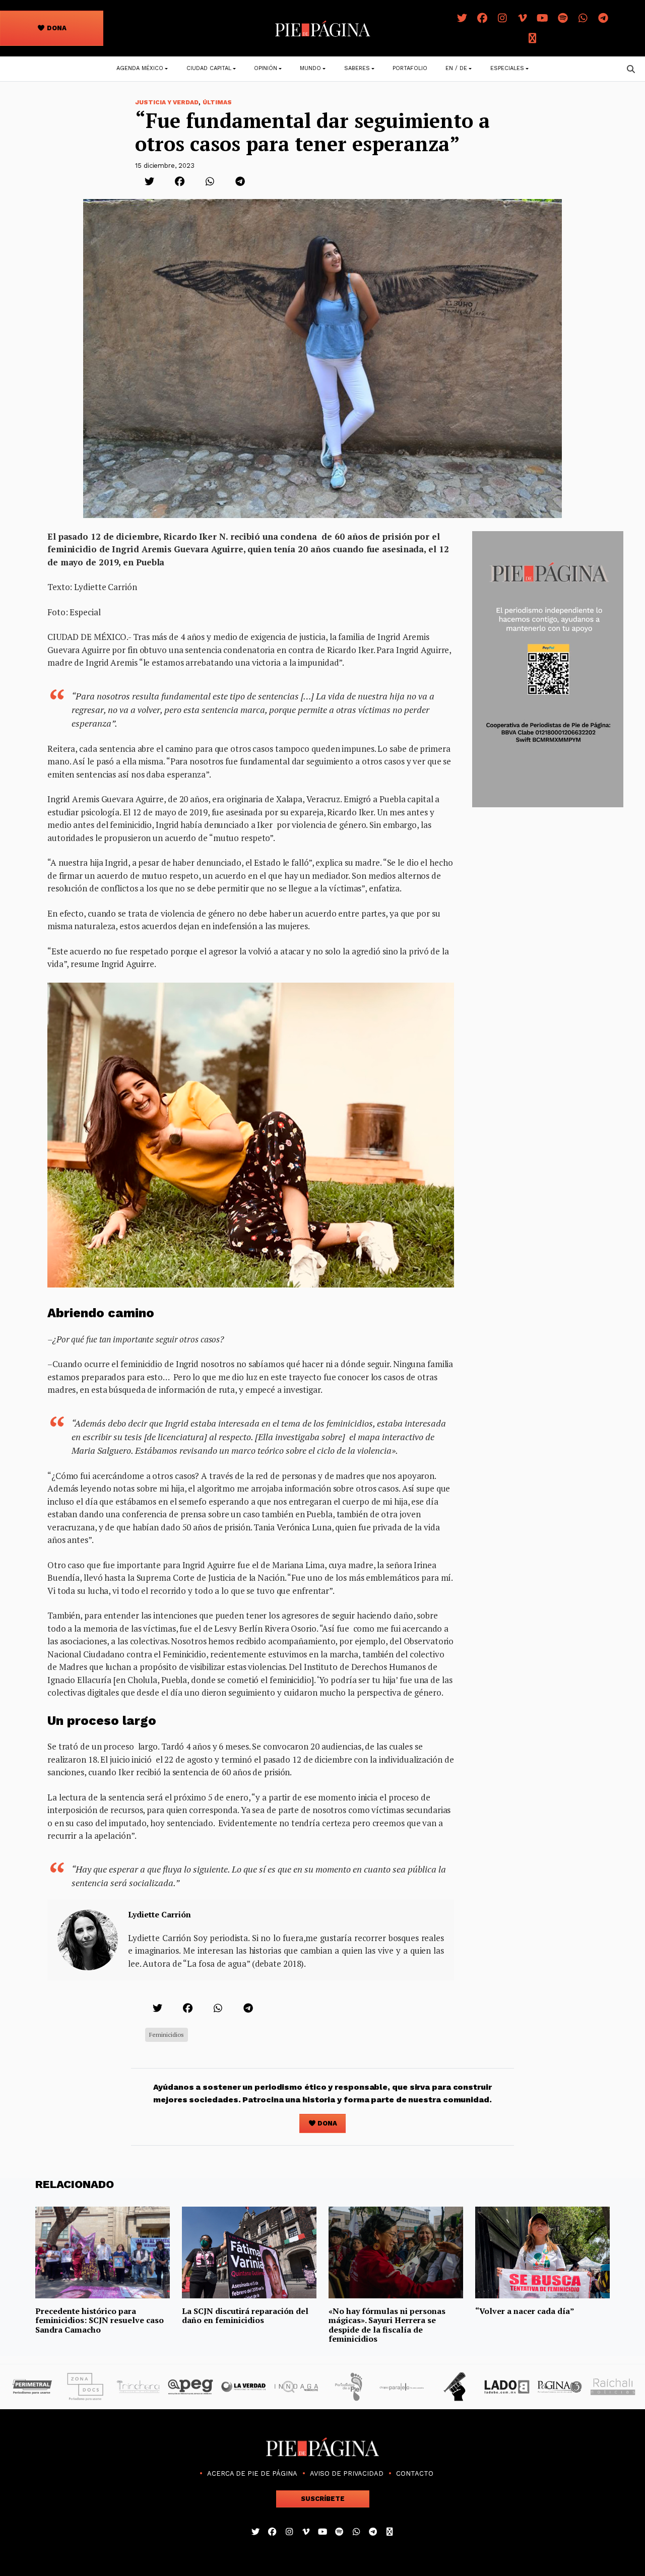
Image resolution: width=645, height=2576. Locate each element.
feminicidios (167, 2035)
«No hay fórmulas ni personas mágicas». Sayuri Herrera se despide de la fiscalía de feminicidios (387, 2325)
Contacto (415, 2473)
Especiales (507, 68)
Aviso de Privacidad (347, 2473)
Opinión (266, 68)
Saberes (357, 68)
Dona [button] (56, 28)
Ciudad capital (209, 68)
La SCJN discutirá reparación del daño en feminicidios (245, 2315)
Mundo (310, 68)
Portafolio (410, 68)
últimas (217, 102)
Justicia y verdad (167, 102)
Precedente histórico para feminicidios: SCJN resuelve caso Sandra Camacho (100, 2320)
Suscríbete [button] (323, 2499)
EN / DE (456, 68)
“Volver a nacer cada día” (525, 2311)
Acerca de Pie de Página (252, 2473)
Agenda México (140, 68)
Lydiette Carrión (159, 1914)
